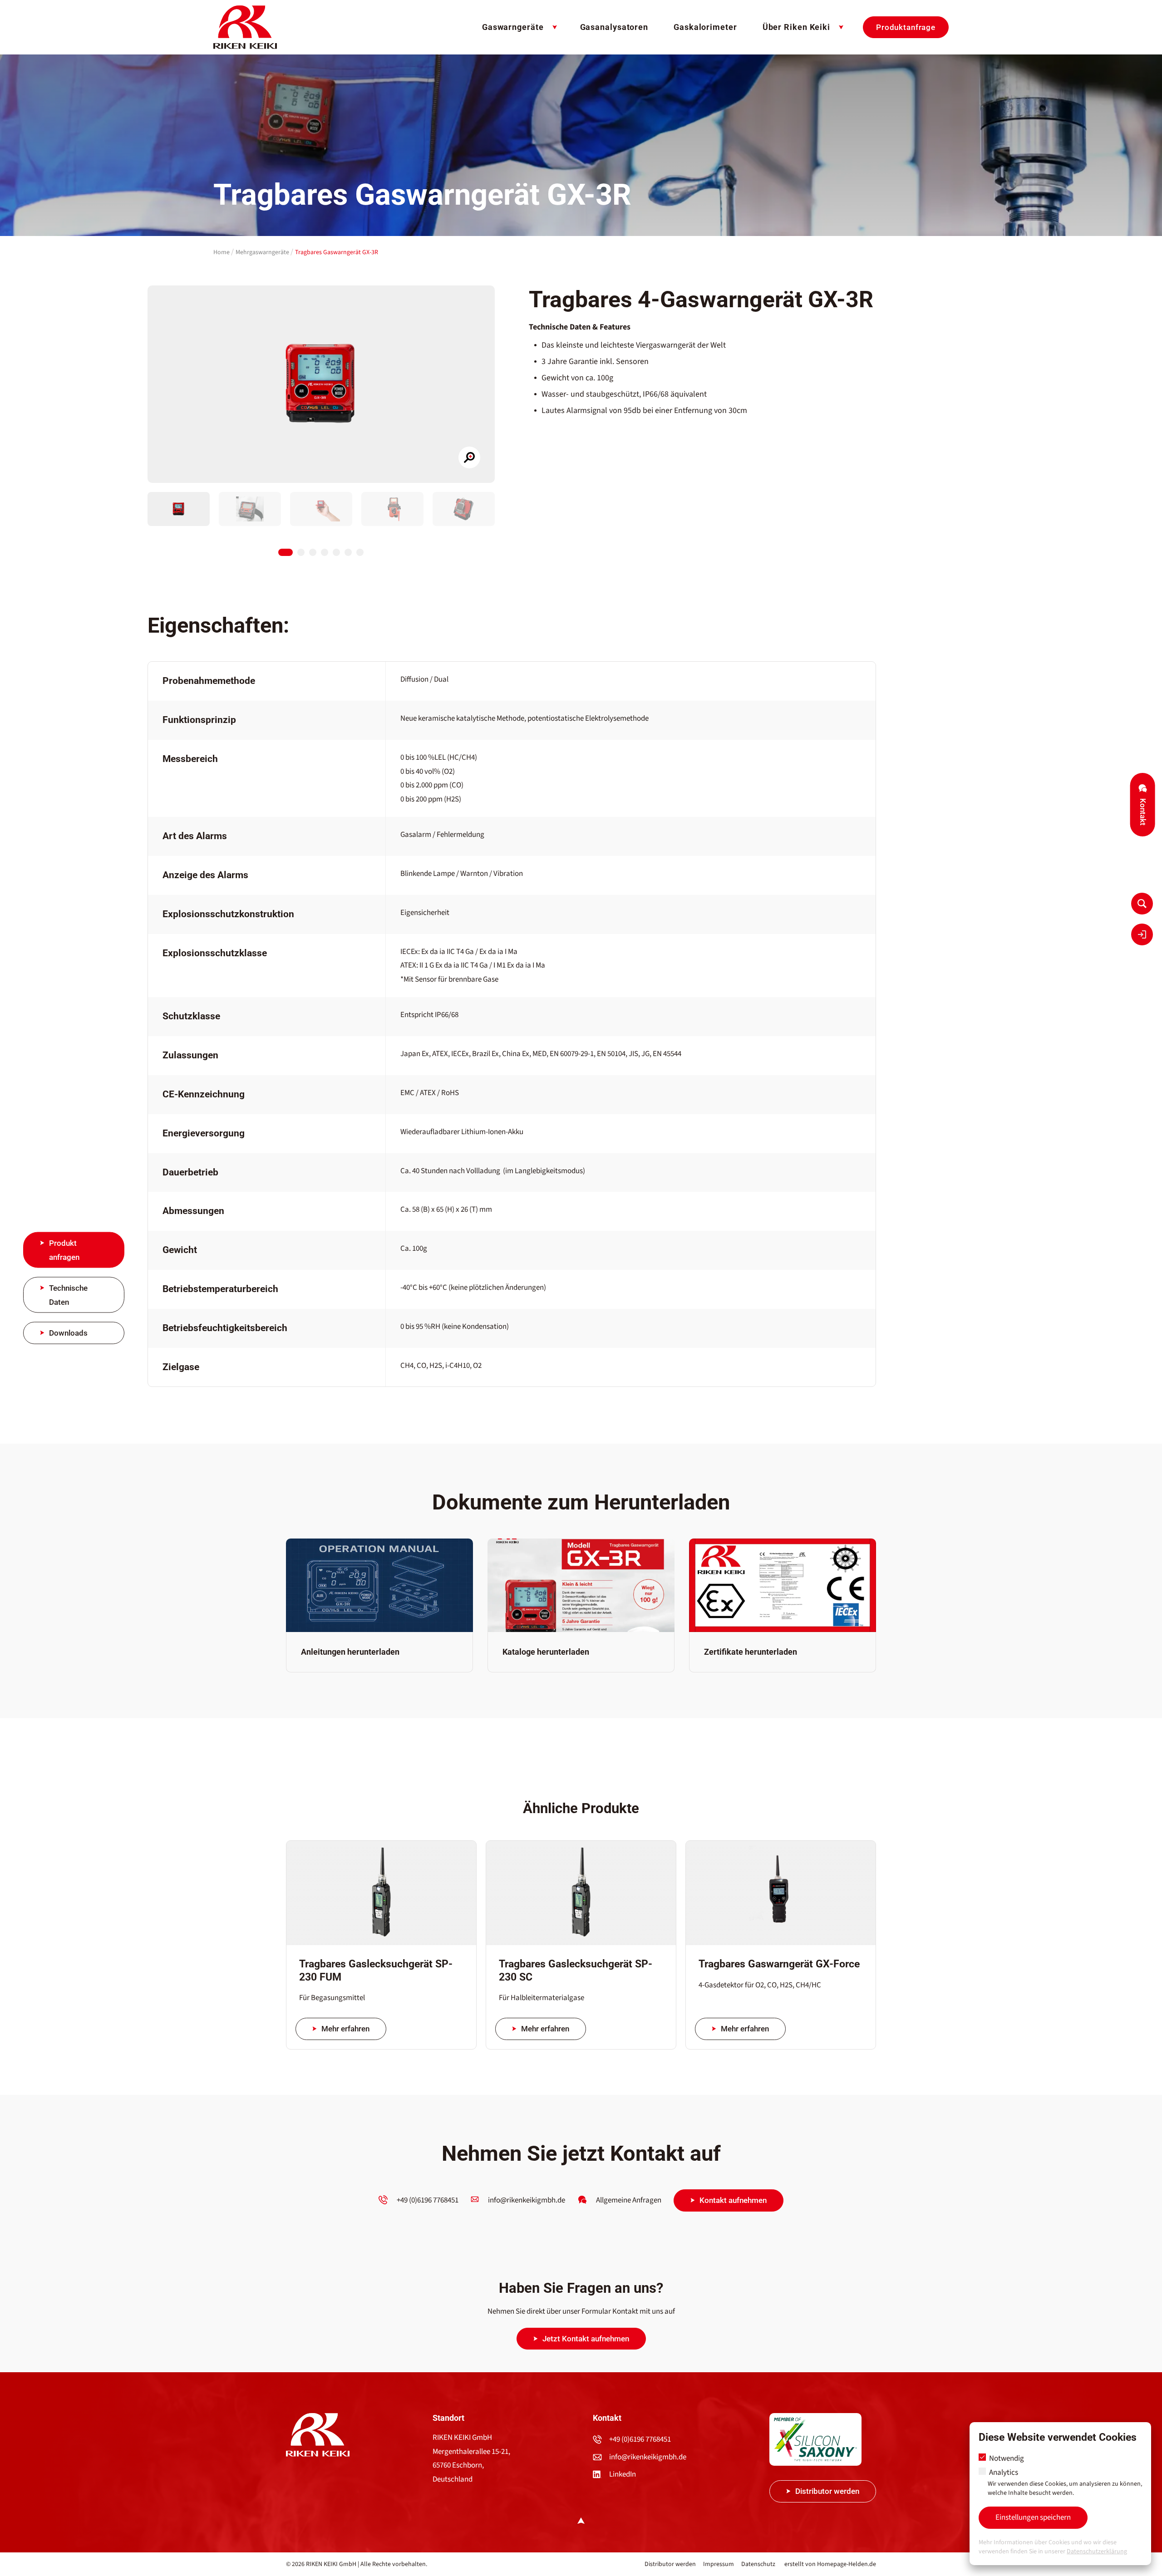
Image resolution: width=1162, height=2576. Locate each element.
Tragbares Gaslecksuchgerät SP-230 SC (576, 1971)
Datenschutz (758, 2564)
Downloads (68, 1333)
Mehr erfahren (345, 2029)
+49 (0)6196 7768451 (640, 2439)
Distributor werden (827, 2491)
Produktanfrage (906, 27)
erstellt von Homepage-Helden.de (830, 2564)
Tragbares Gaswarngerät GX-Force (779, 1964)
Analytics (1065, 2483)
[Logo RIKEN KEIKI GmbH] (245, 27)
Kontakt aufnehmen (733, 2200)
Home (222, 252)
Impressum (719, 2564)
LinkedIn (623, 2474)
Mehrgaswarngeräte (262, 252)
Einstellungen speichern (1033, 2517)
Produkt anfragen (64, 1250)
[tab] (286, 552)
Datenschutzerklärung (1097, 2551)
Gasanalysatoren (614, 27)
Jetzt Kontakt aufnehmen (586, 2339)
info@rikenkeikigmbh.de (648, 2457)
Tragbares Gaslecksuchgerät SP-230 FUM (376, 1971)
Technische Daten (68, 1295)
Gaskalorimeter (705, 27)
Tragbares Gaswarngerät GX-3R (337, 252)
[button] (179, 509)
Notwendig (1006, 2458)
